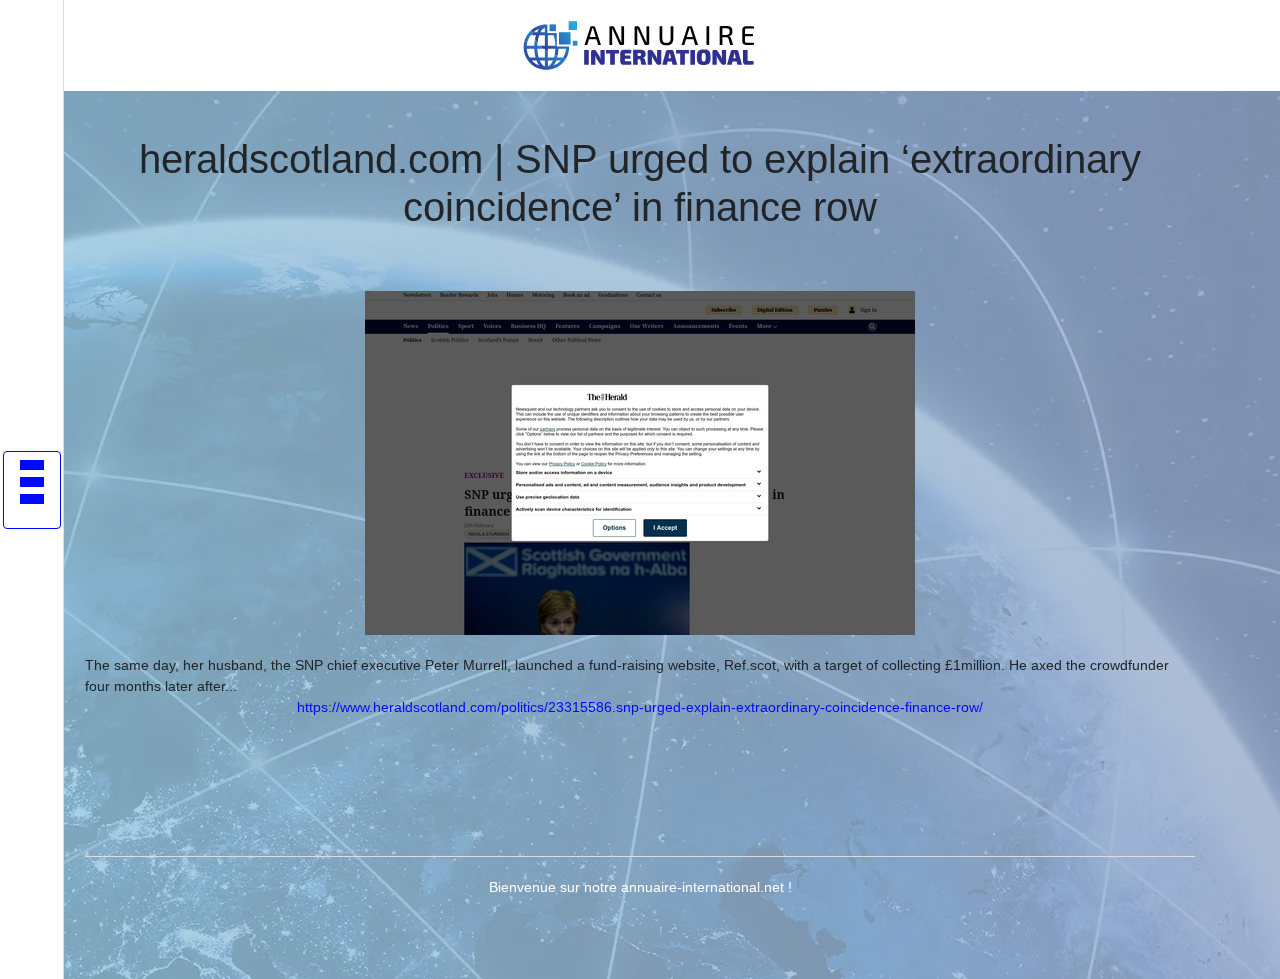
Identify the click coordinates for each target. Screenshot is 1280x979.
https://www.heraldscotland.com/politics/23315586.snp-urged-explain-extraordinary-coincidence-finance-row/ (640, 707)
